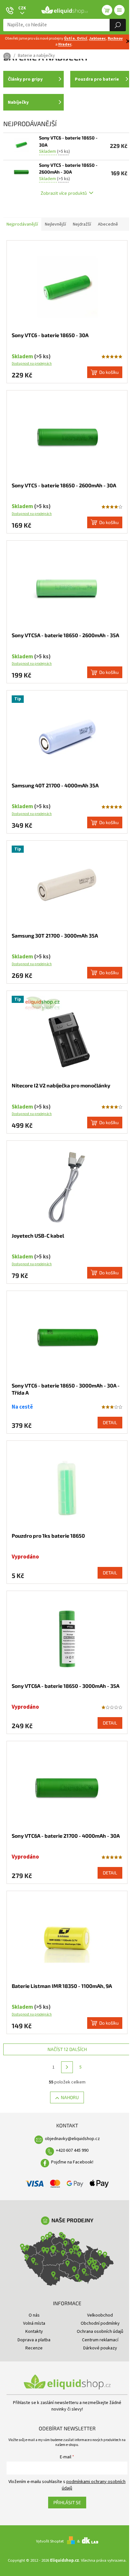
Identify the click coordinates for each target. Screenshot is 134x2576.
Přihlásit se (67, 2502)
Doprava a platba (34, 2340)
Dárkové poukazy (100, 2348)
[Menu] (119, 10)
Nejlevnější (55, 224)
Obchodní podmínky (100, 2323)
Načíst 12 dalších (67, 2049)
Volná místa (34, 2323)
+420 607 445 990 (72, 2150)
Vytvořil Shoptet (50, 2541)
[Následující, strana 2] (67, 2067)
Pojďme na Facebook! (72, 2162)
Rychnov (115, 39)
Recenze (34, 2348)
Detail (110, 1422)
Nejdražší (82, 224)
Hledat (118, 25)
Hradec (65, 44)
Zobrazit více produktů (64, 193)
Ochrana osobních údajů (100, 2332)
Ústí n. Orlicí (76, 39)
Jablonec (97, 39)
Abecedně (108, 224)
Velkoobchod (100, 2315)
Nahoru (70, 2097)
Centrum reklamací (100, 2340)
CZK (22, 8)
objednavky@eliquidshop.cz (72, 2139)
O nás (34, 2315)
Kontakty (34, 2332)
